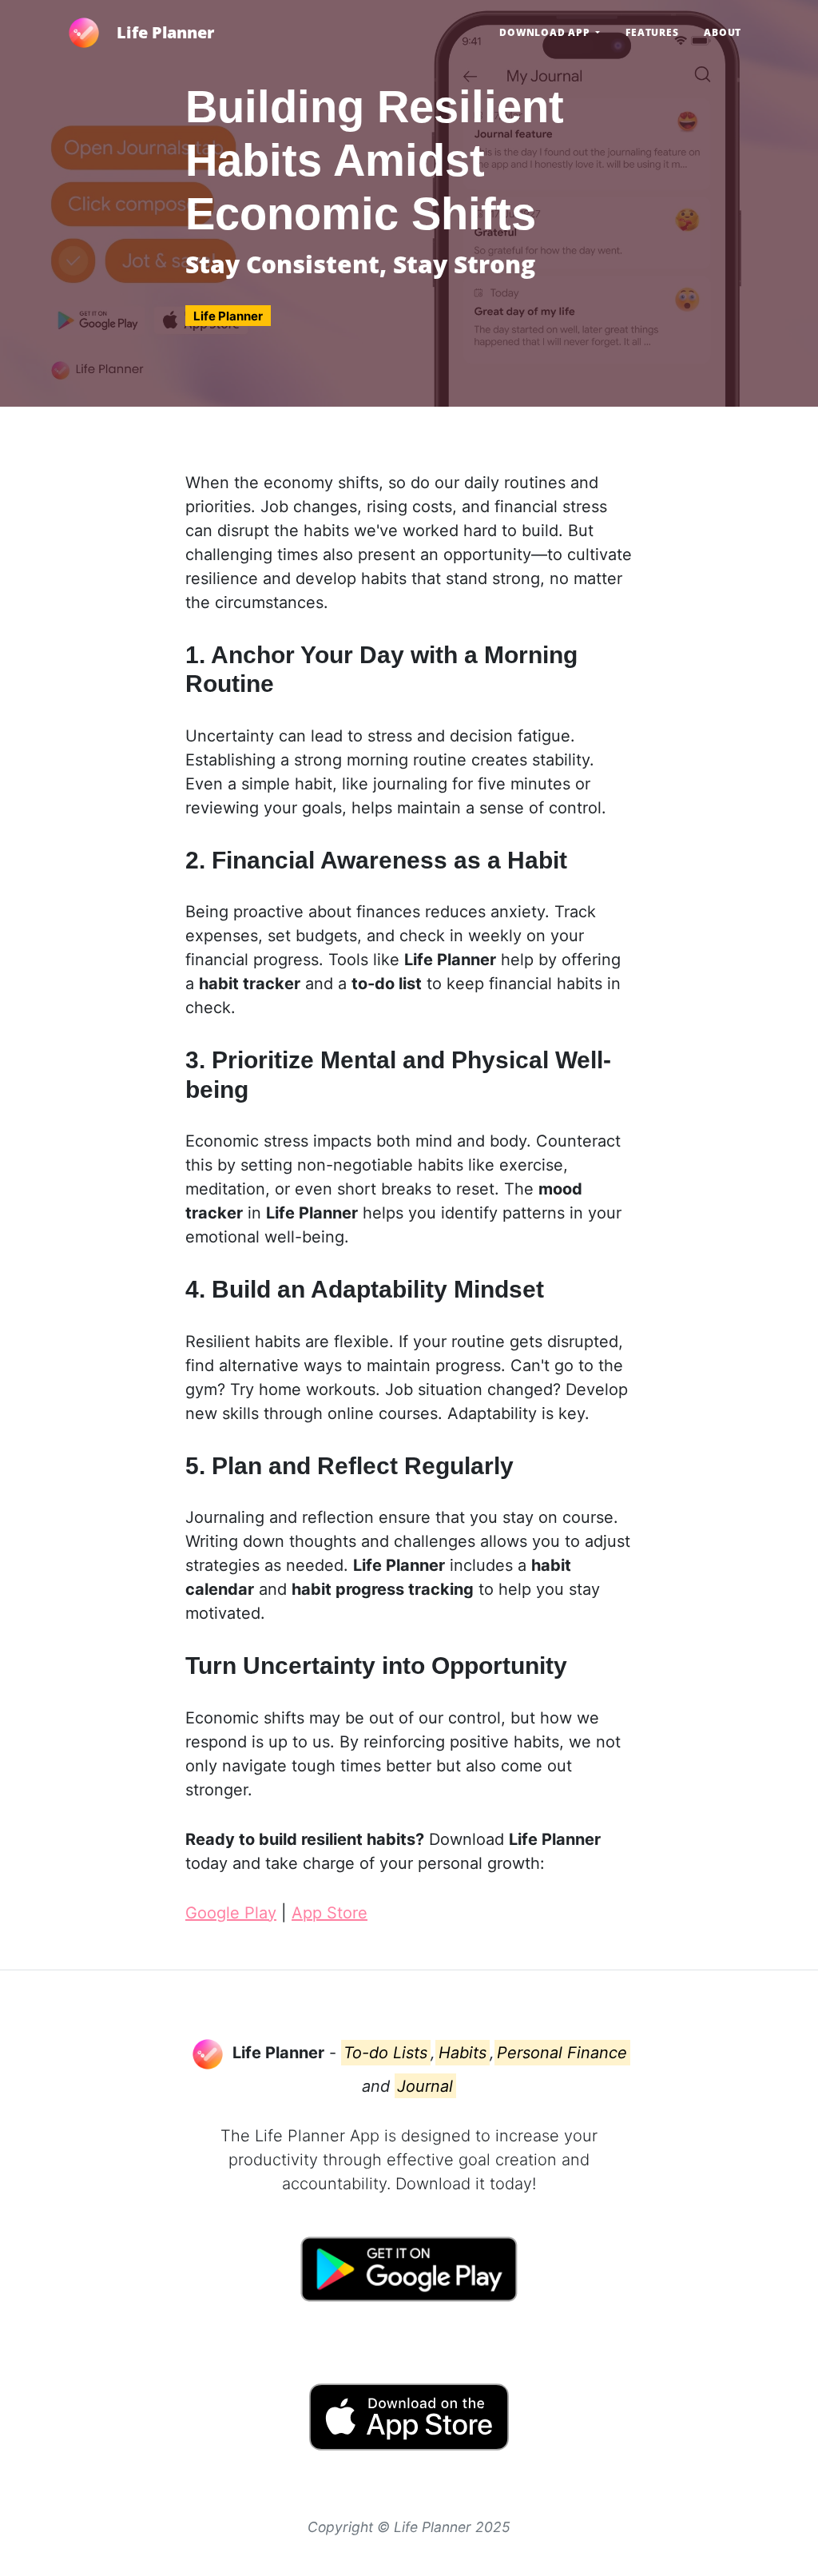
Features (652, 32)
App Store (330, 1913)
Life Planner (165, 32)
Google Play (231, 1913)
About (723, 32)
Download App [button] (546, 32)
